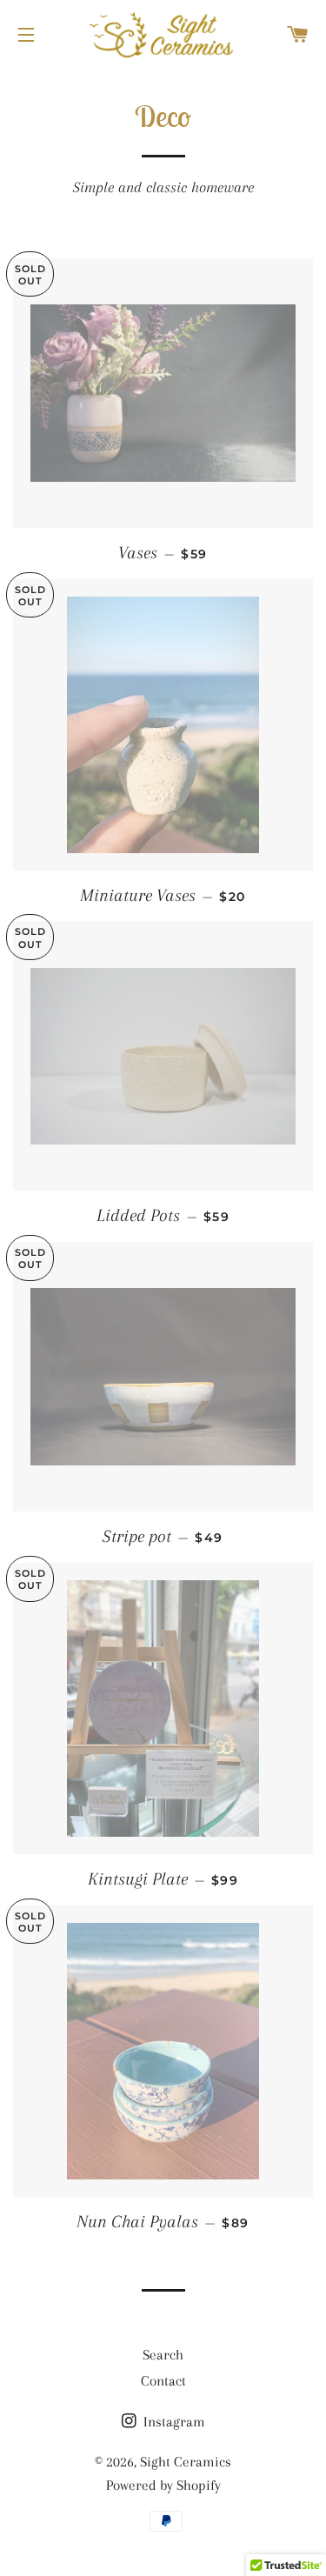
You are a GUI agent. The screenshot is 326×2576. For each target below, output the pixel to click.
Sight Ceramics (186, 2462)
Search (163, 2355)
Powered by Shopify (163, 2485)
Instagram (173, 2422)
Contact (163, 2381)
